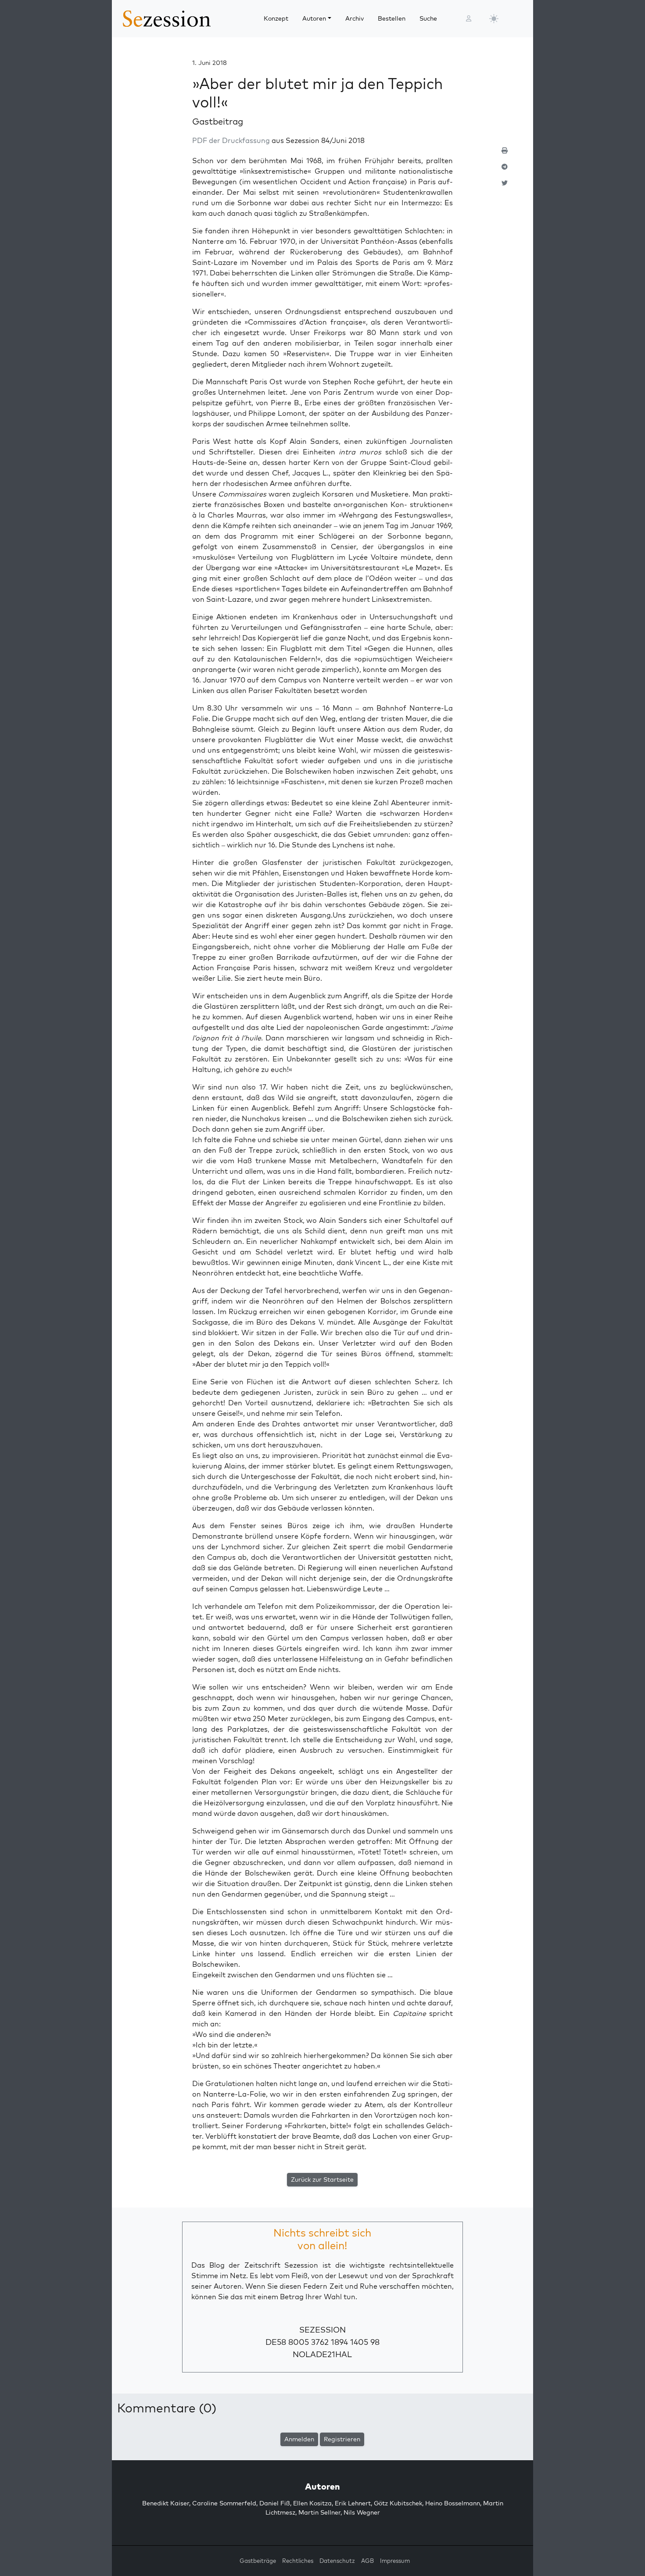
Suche (428, 18)
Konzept (276, 18)
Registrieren (342, 2439)
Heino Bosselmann (453, 2503)
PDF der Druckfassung (231, 140)
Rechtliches (298, 2561)
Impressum (395, 2561)
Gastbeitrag (218, 121)
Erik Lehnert (353, 2503)
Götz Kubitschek (398, 2503)
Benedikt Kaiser (166, 2503)
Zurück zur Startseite (322, 2179)
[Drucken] (505, 154)
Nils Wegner (362, 2512)
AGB (367, 2561)
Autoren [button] (314, 18)
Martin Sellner (319, 2512)
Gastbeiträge (258, 2561)
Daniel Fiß (275, 2503)
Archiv (355, 18)
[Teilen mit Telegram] (505, 170)
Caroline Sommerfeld (224, 2503)
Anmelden (299, 2439)
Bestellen (392, 18)
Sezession (322, 2330)
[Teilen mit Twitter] (505, 187)
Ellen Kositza (312, 2503)
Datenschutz (337, 2561)
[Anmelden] (469, 19)
